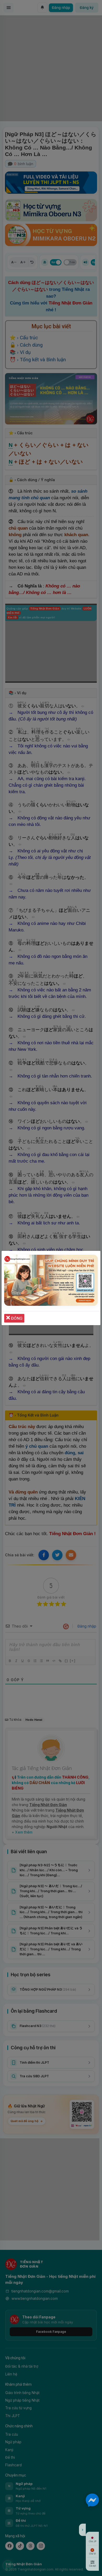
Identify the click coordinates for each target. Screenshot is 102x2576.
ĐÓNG (16, 1318)
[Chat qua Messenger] (92, 2500)
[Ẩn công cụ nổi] (82, 2530)
